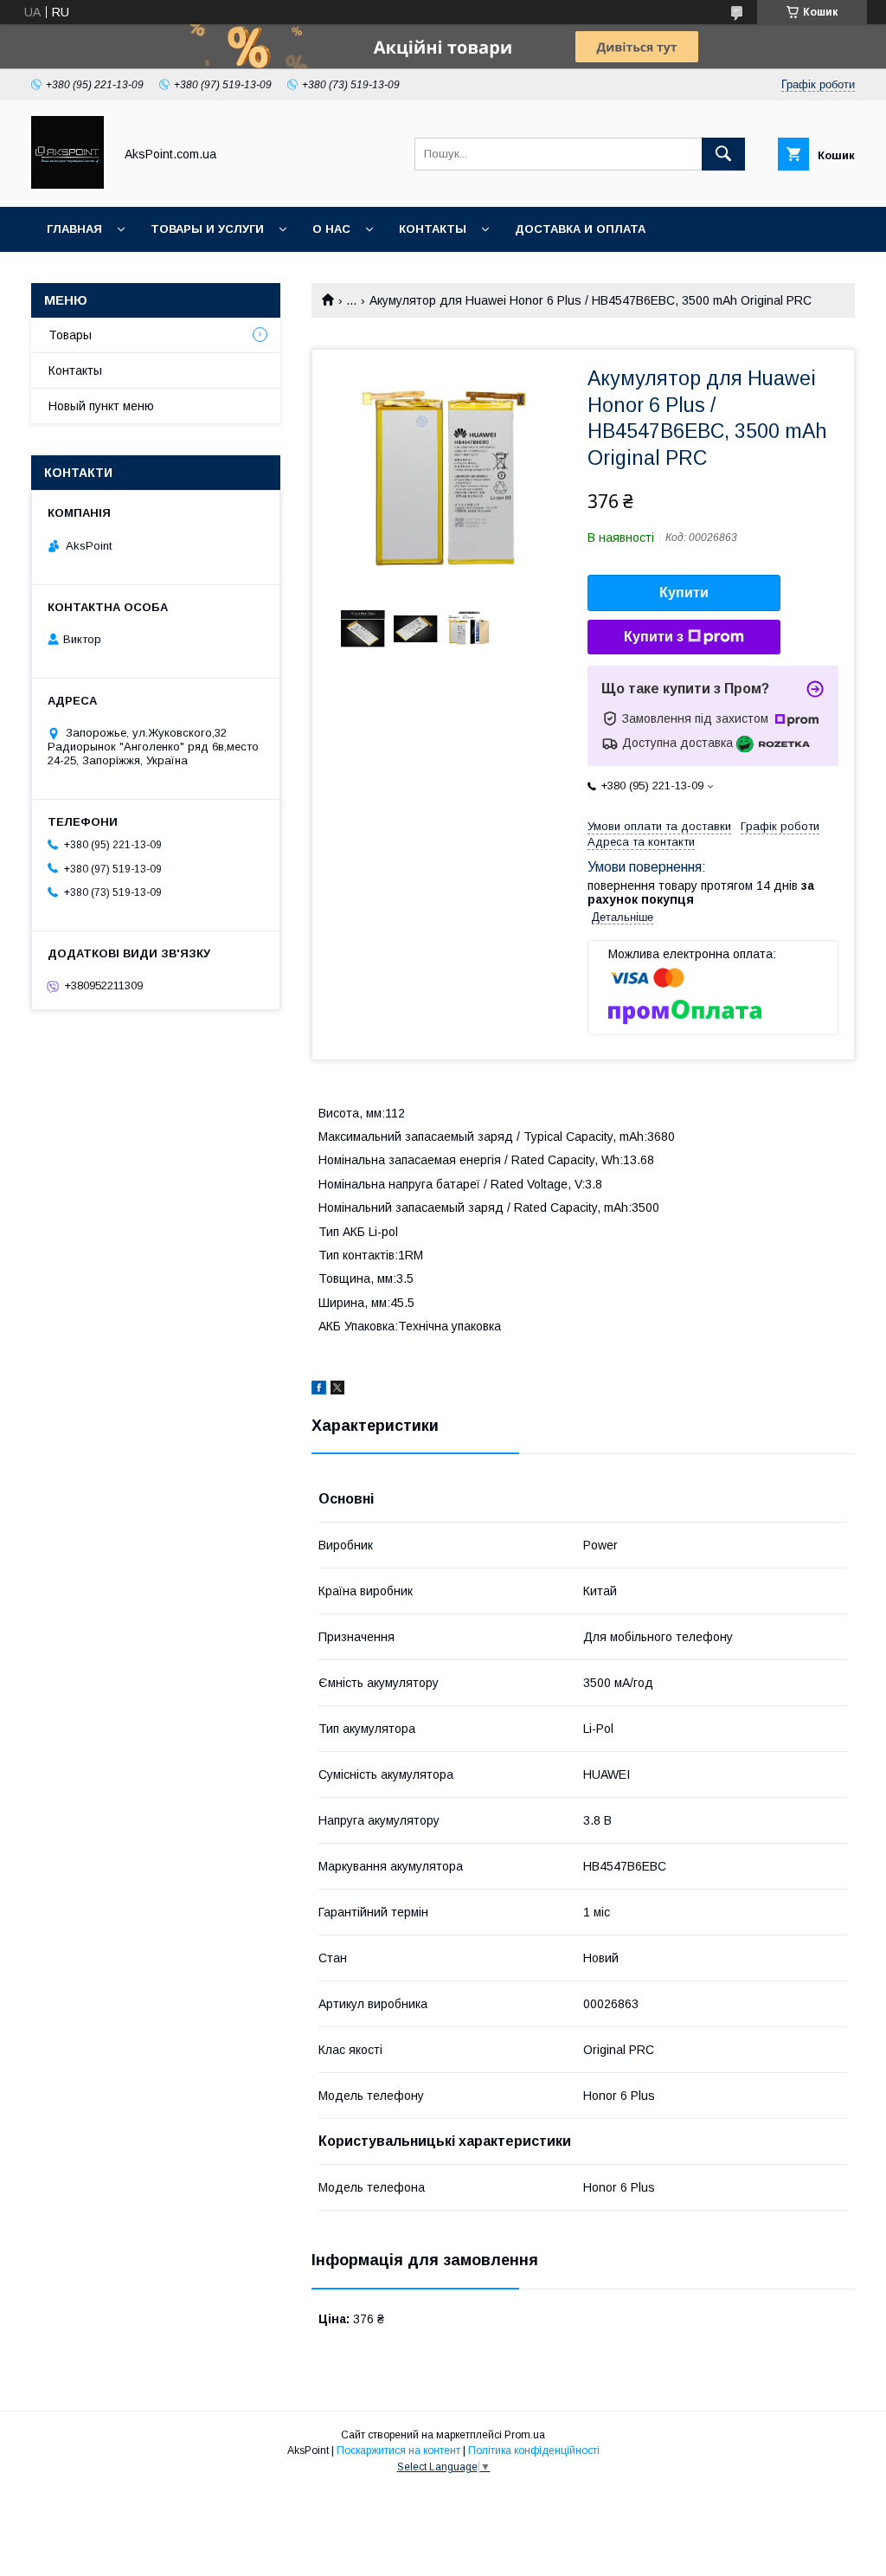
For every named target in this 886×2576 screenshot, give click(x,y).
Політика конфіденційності (534, 2450)
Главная (74, 229)
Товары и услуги (207, 229)
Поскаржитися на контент (398, 2450)
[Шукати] (723, 154)
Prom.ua (525, 2435)
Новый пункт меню (101, 406)
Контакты (433, 229)
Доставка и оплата (580, 229)
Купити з (654, 637)
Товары (70, 335)
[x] (337, 1390)
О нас (331, 229)
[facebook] (319, 1390)
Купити (684, 592)
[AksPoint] (67, 184)
